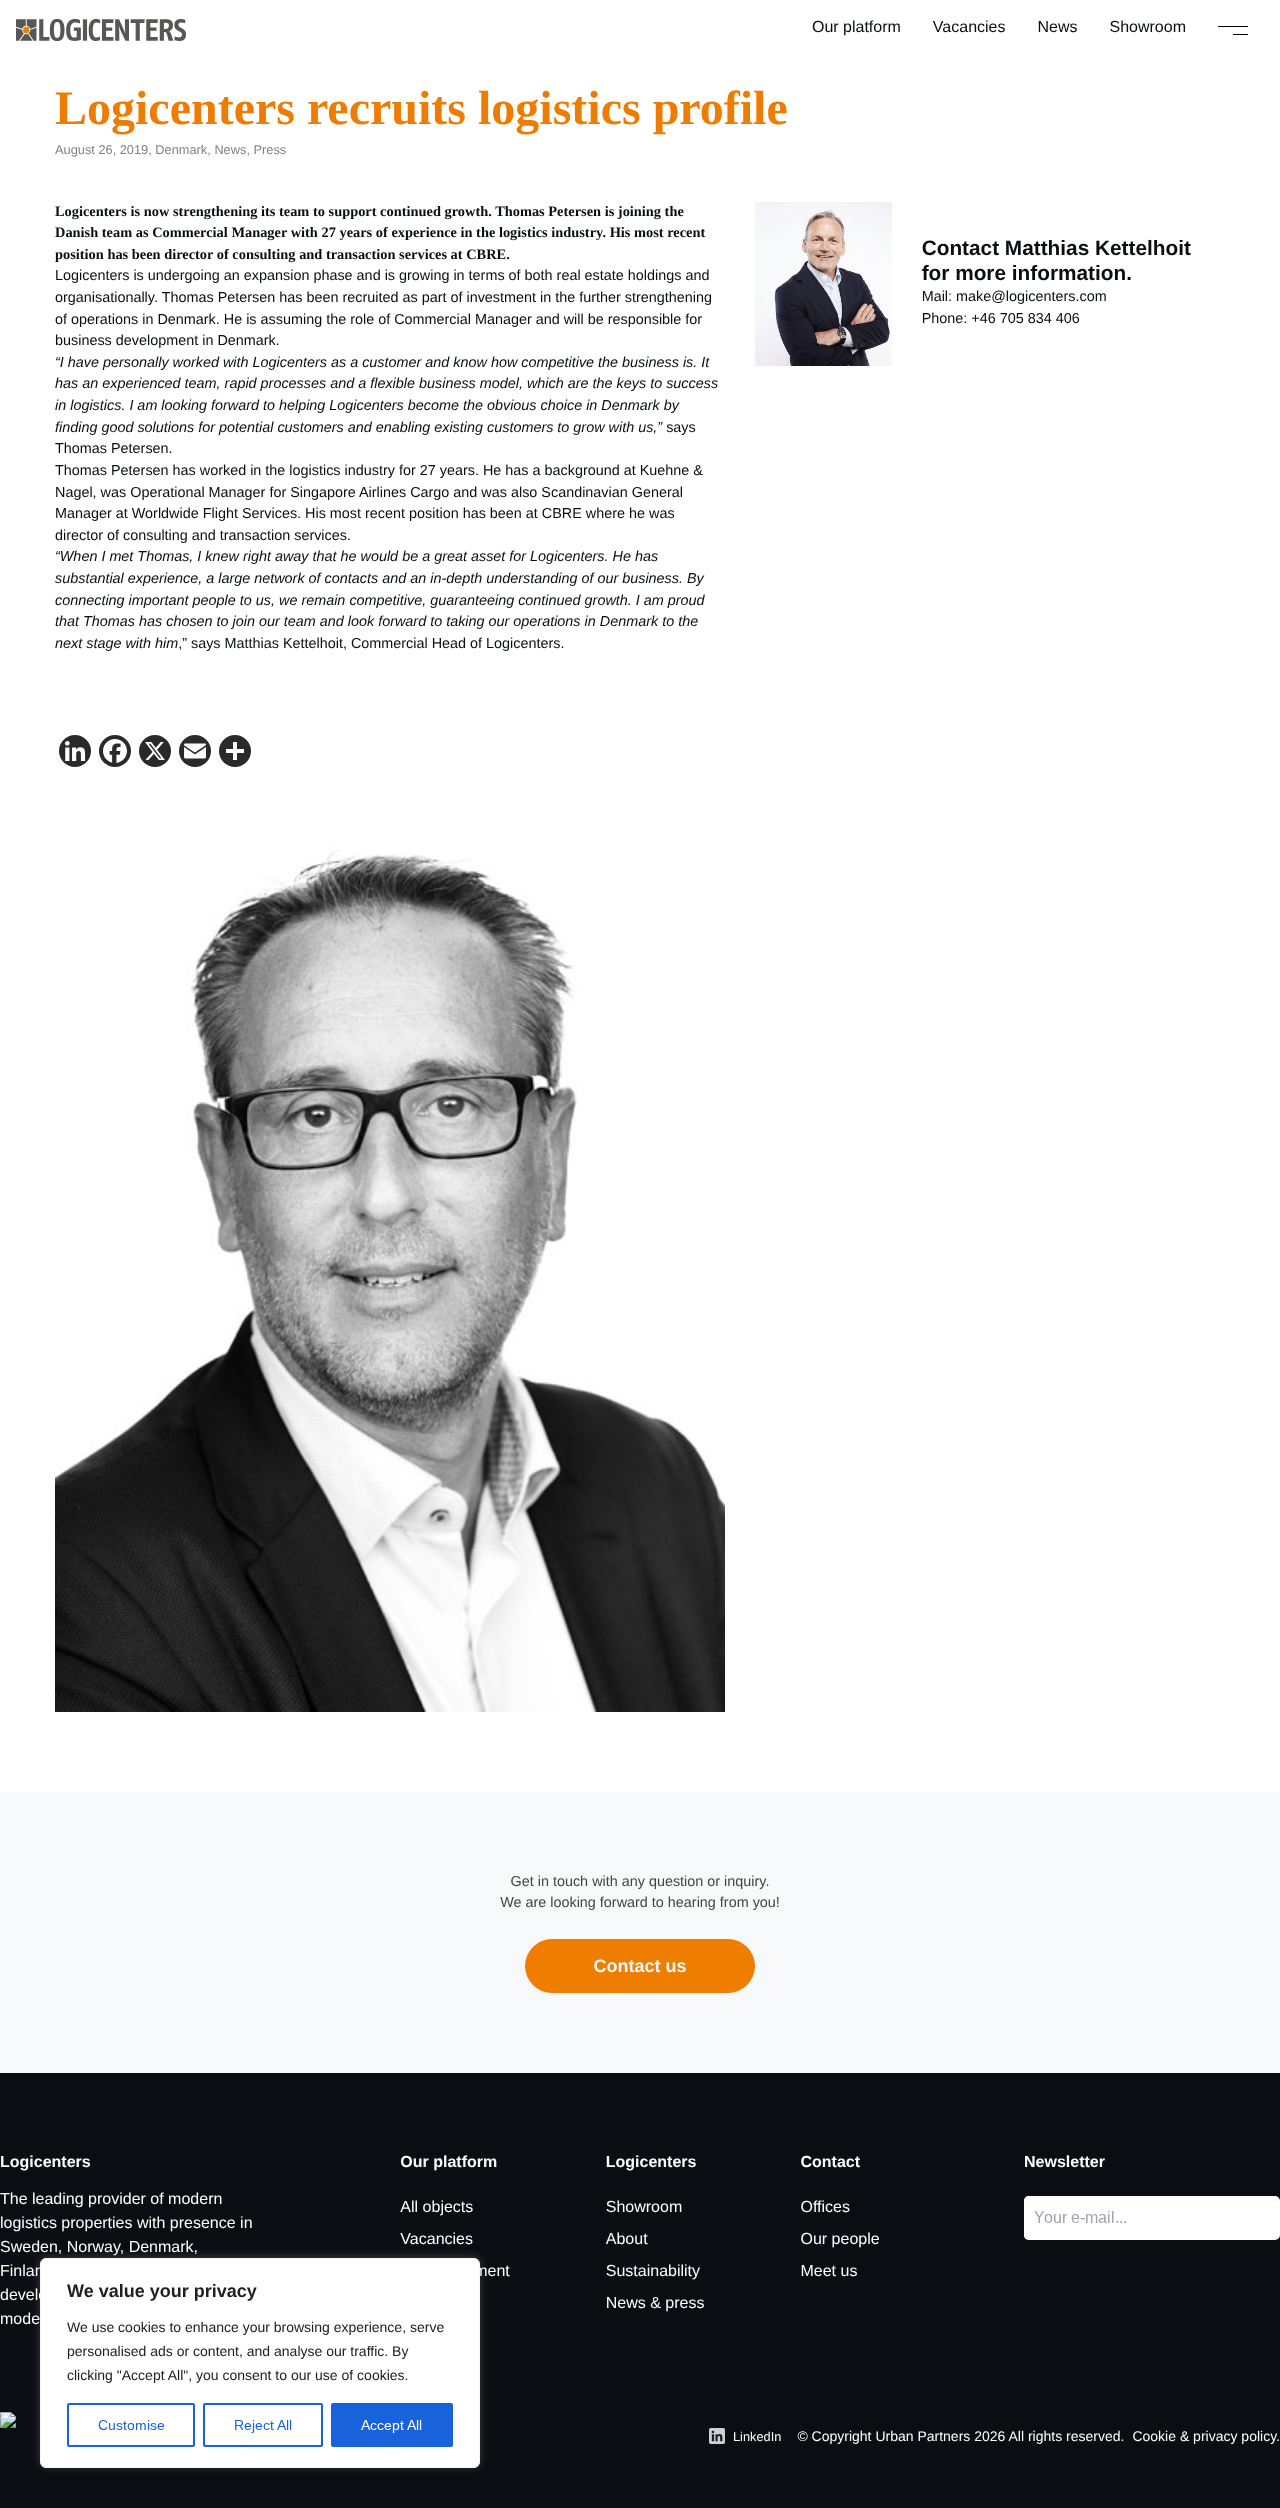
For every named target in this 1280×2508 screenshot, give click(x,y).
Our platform (856, 27)
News (1058, 27)
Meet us (828, 2271)
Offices (825, 2207)
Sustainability (653, 2271)
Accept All (391, 2425)
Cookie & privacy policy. (1206, 2436)
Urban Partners (922, 2436)
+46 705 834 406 (1025, 319)
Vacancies (969, 27)
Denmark (181, 149)
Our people (839, 2239)
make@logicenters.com (1031, 297)
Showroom (1148, 27)
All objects (436, 2207)
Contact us (639, 1966)
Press (270, 149)
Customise (131, 2425)
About (627, 2239)
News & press (655, 2303)
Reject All (263, 2425)
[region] (260, 2363)
